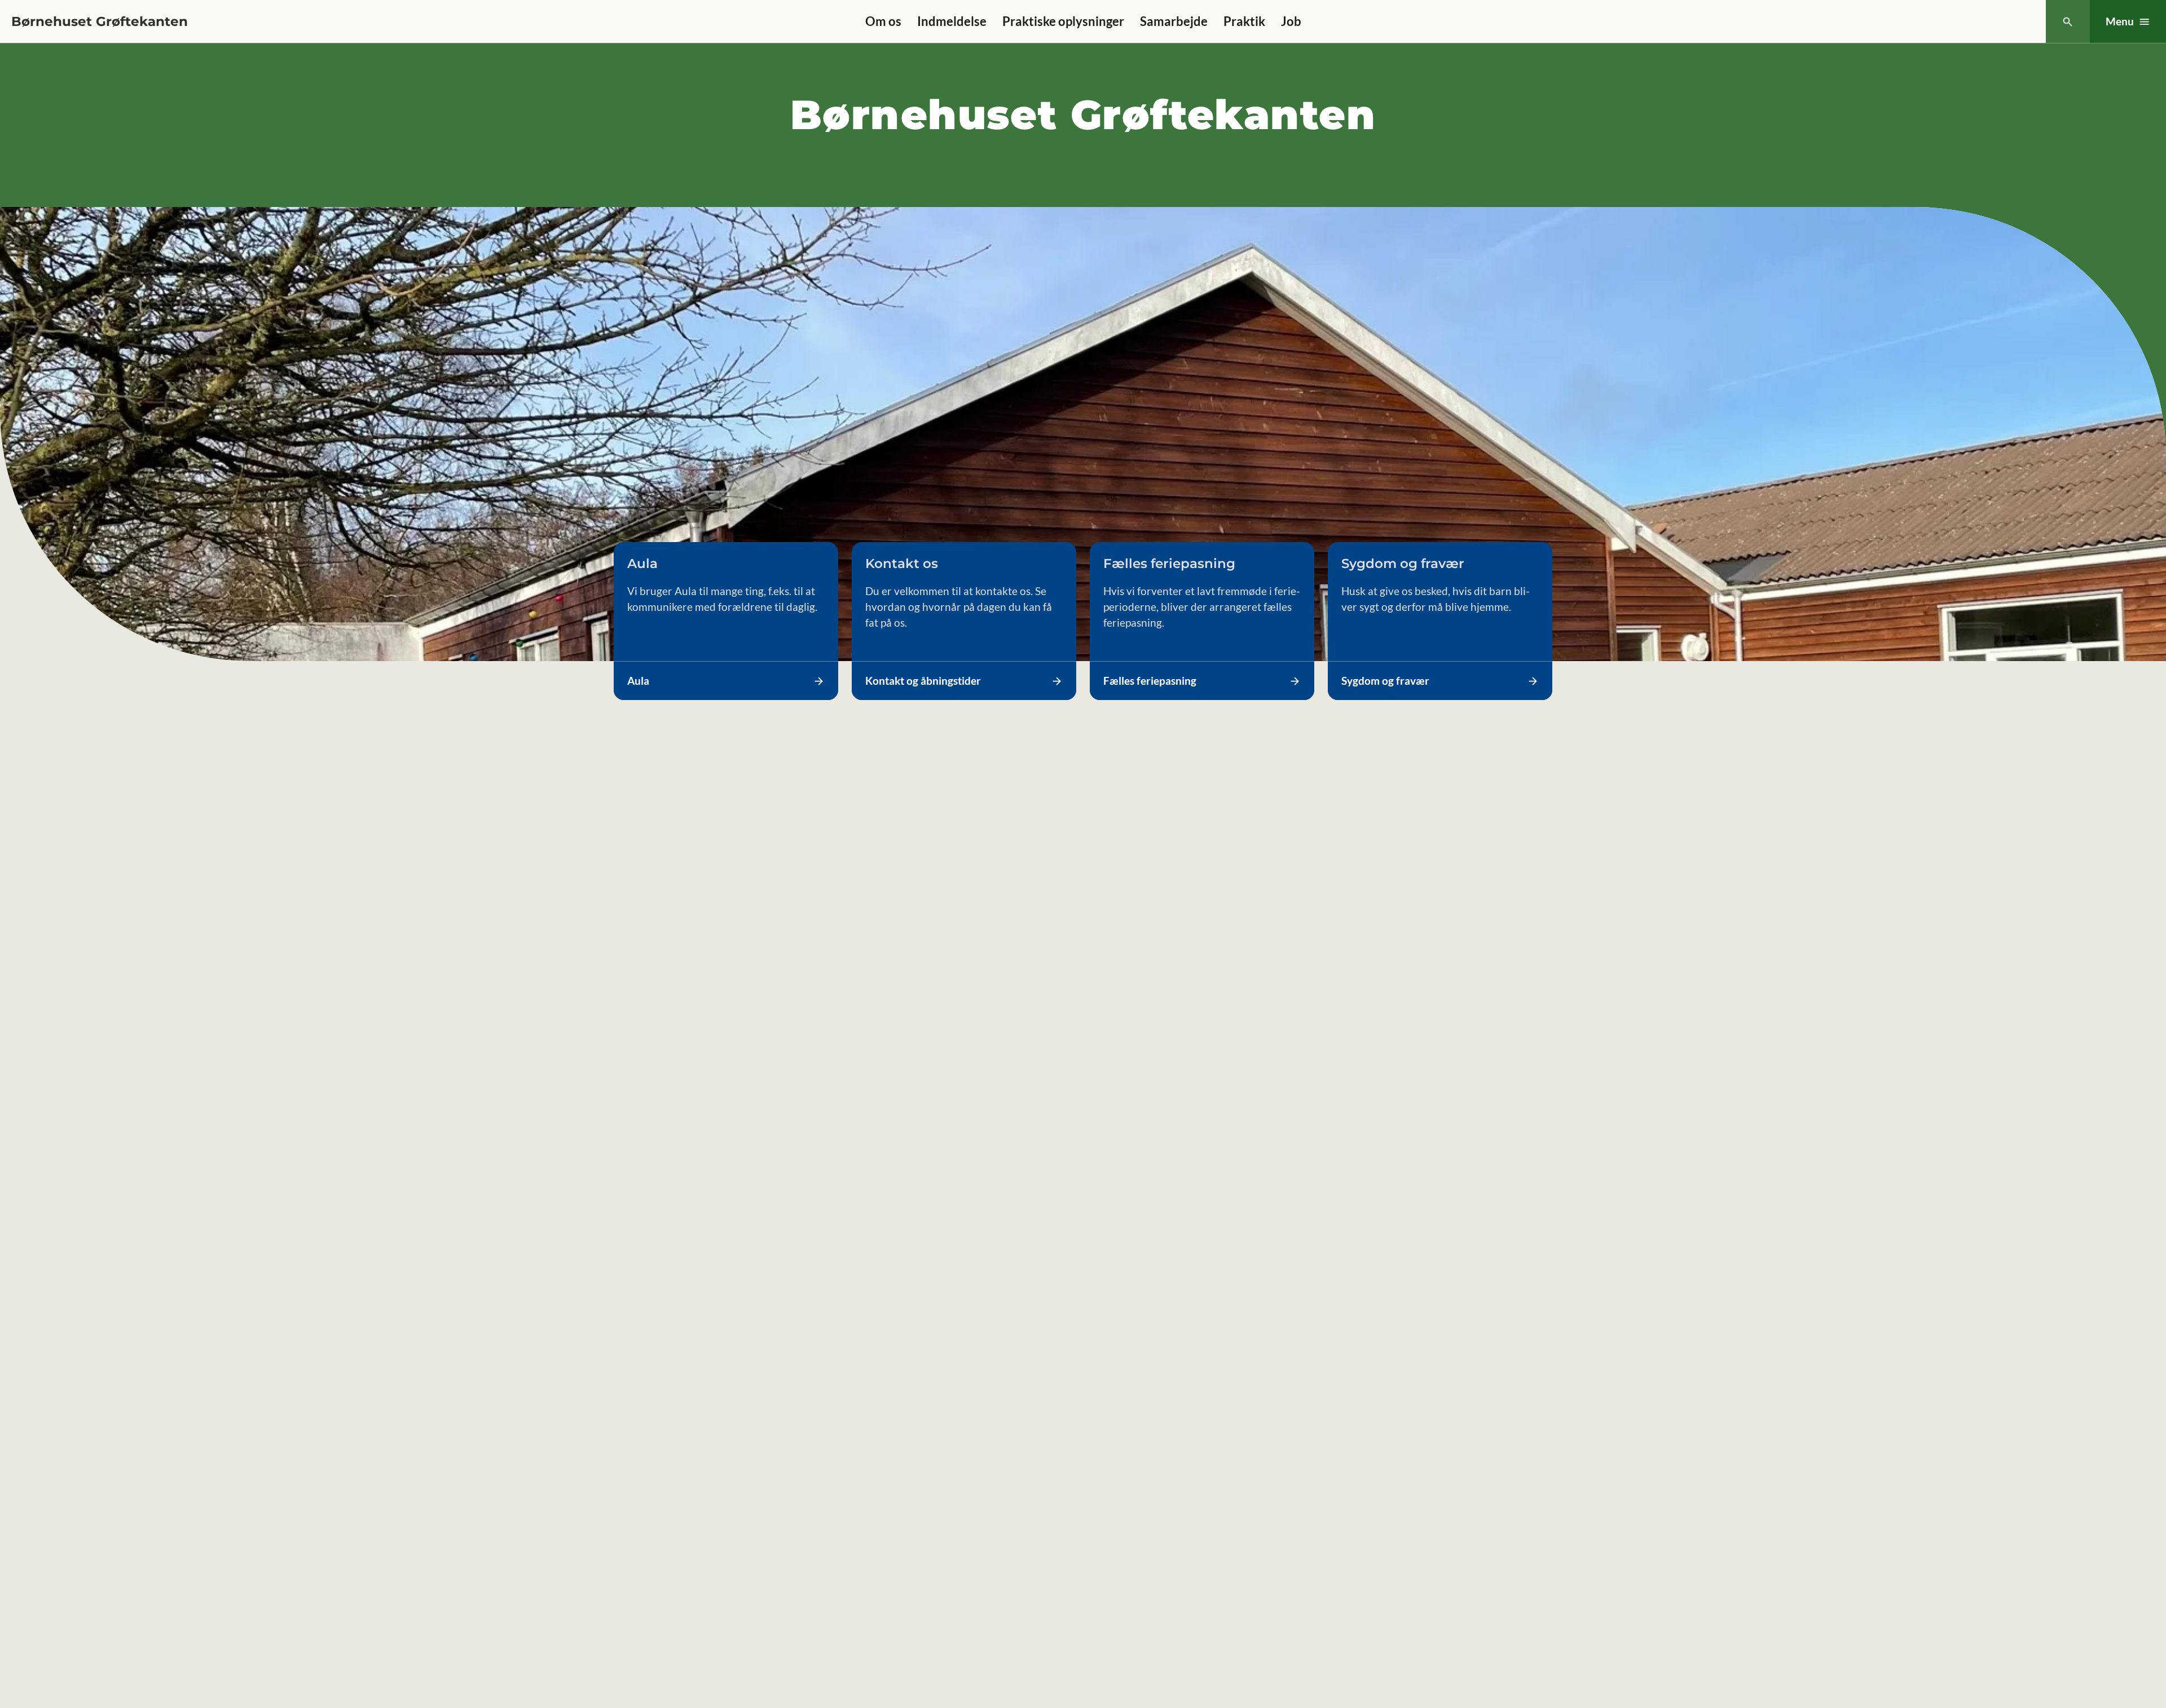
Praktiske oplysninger (1063, 21)
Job (1291, 21)
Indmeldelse (952, 21)
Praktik (1244, 21)
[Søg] (2068, 22)
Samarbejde (1174, 21)
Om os (883, 21)
